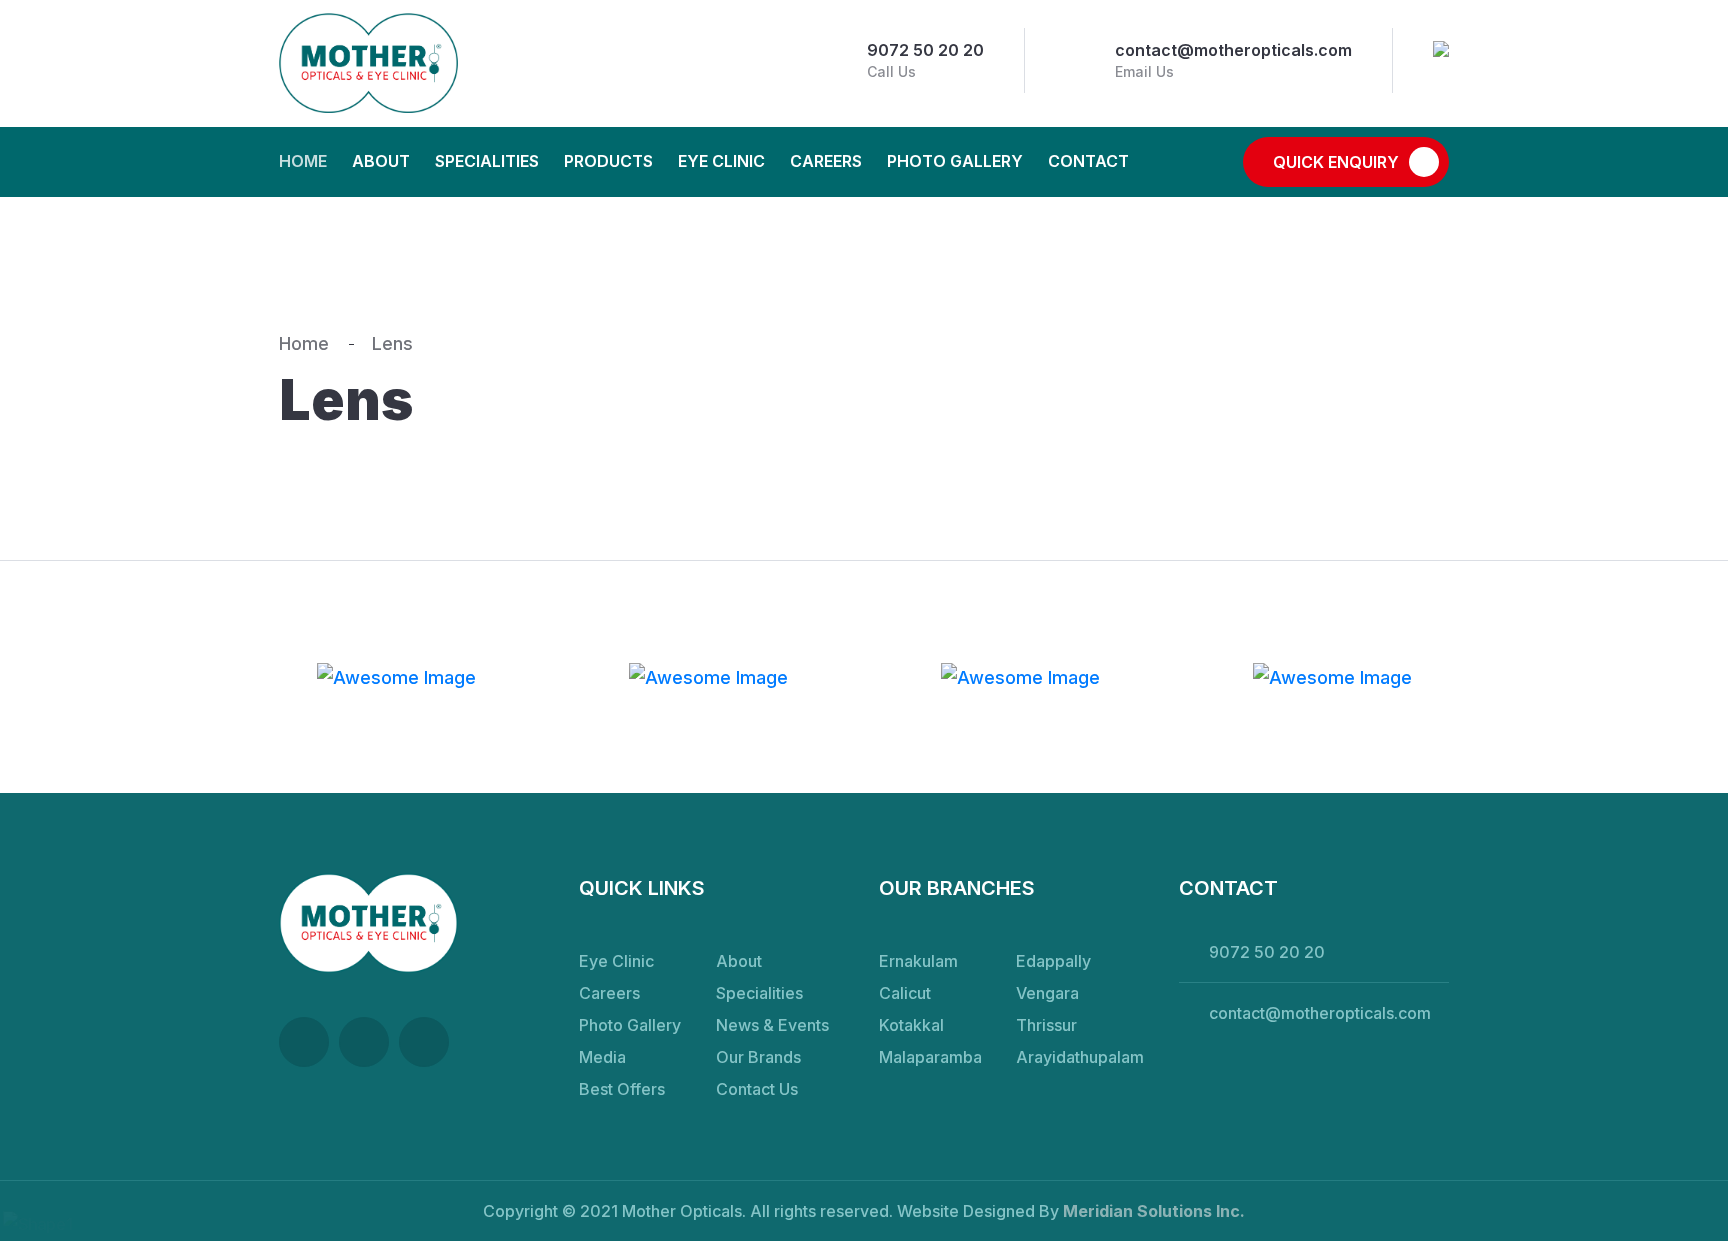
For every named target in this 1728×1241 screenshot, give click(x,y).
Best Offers (622, 1089)
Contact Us (757, 1089)
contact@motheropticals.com (1233, 50)
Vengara (1047, 993)
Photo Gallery (955, 161)
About (381, 161)
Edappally (1053, 961)
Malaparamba (930, 1057)
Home (303, 161)
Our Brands (758, 1057)
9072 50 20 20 (925, 50)
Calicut (905, 993)
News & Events (772, 1025)
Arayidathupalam (1080, 1057)
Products (608, 161)
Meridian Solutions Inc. (1154, 1211)
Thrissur (1046, 1025)
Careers (826, 161)
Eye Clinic (721, 161)
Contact (1088, 161)
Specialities (487, 161)
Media (602, 1057)
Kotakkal (911, 1025)
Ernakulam (918, 961)
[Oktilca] (368, 63)
